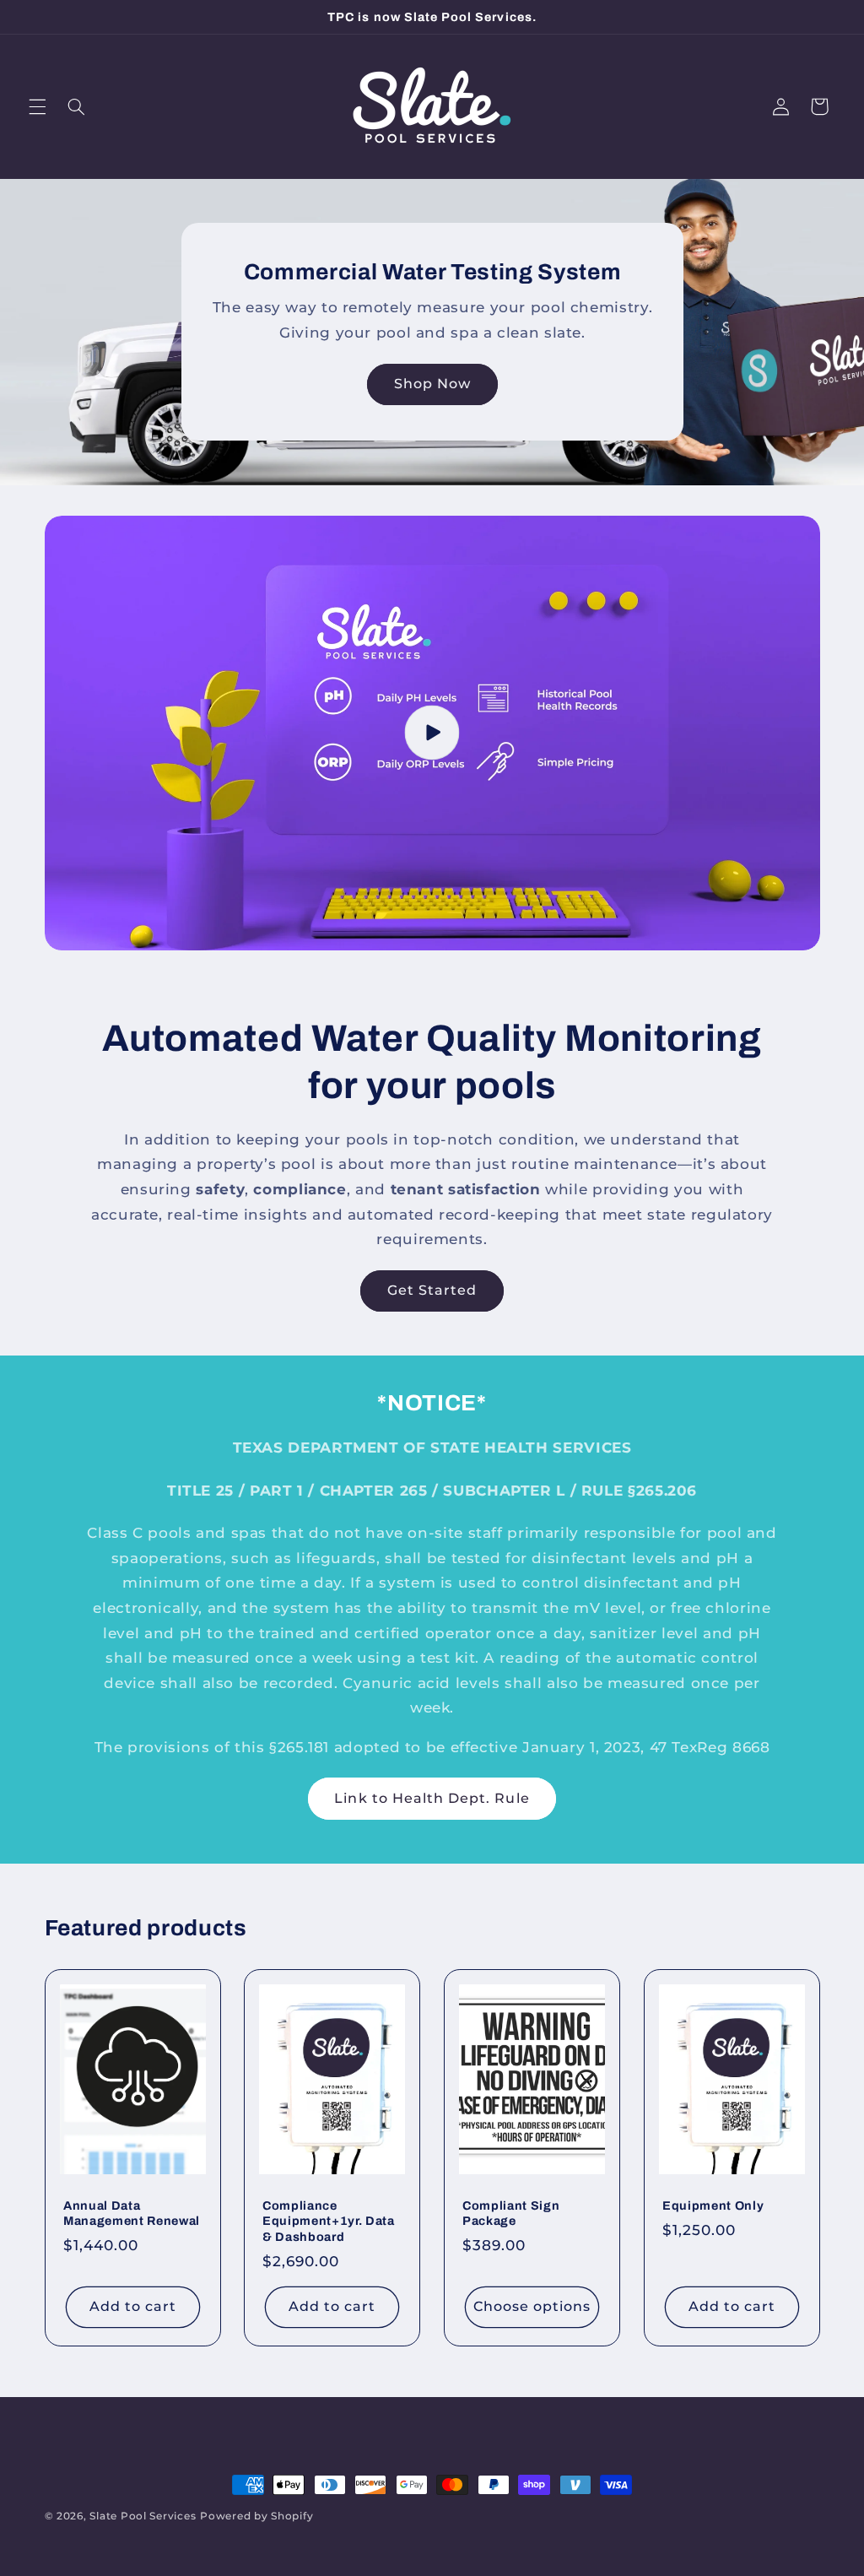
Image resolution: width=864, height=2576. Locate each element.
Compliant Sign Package (511, 2213)
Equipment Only (713, 2205)
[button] (37, 106)
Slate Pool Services (143, 2516)
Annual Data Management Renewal (132, 2213)
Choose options (532, 2306)
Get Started (432, 1290)
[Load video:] (432, 733)
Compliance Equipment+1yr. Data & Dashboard (329, 2221)
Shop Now (432, 384)
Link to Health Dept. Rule (432, 1798)
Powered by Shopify (256, 2516)
